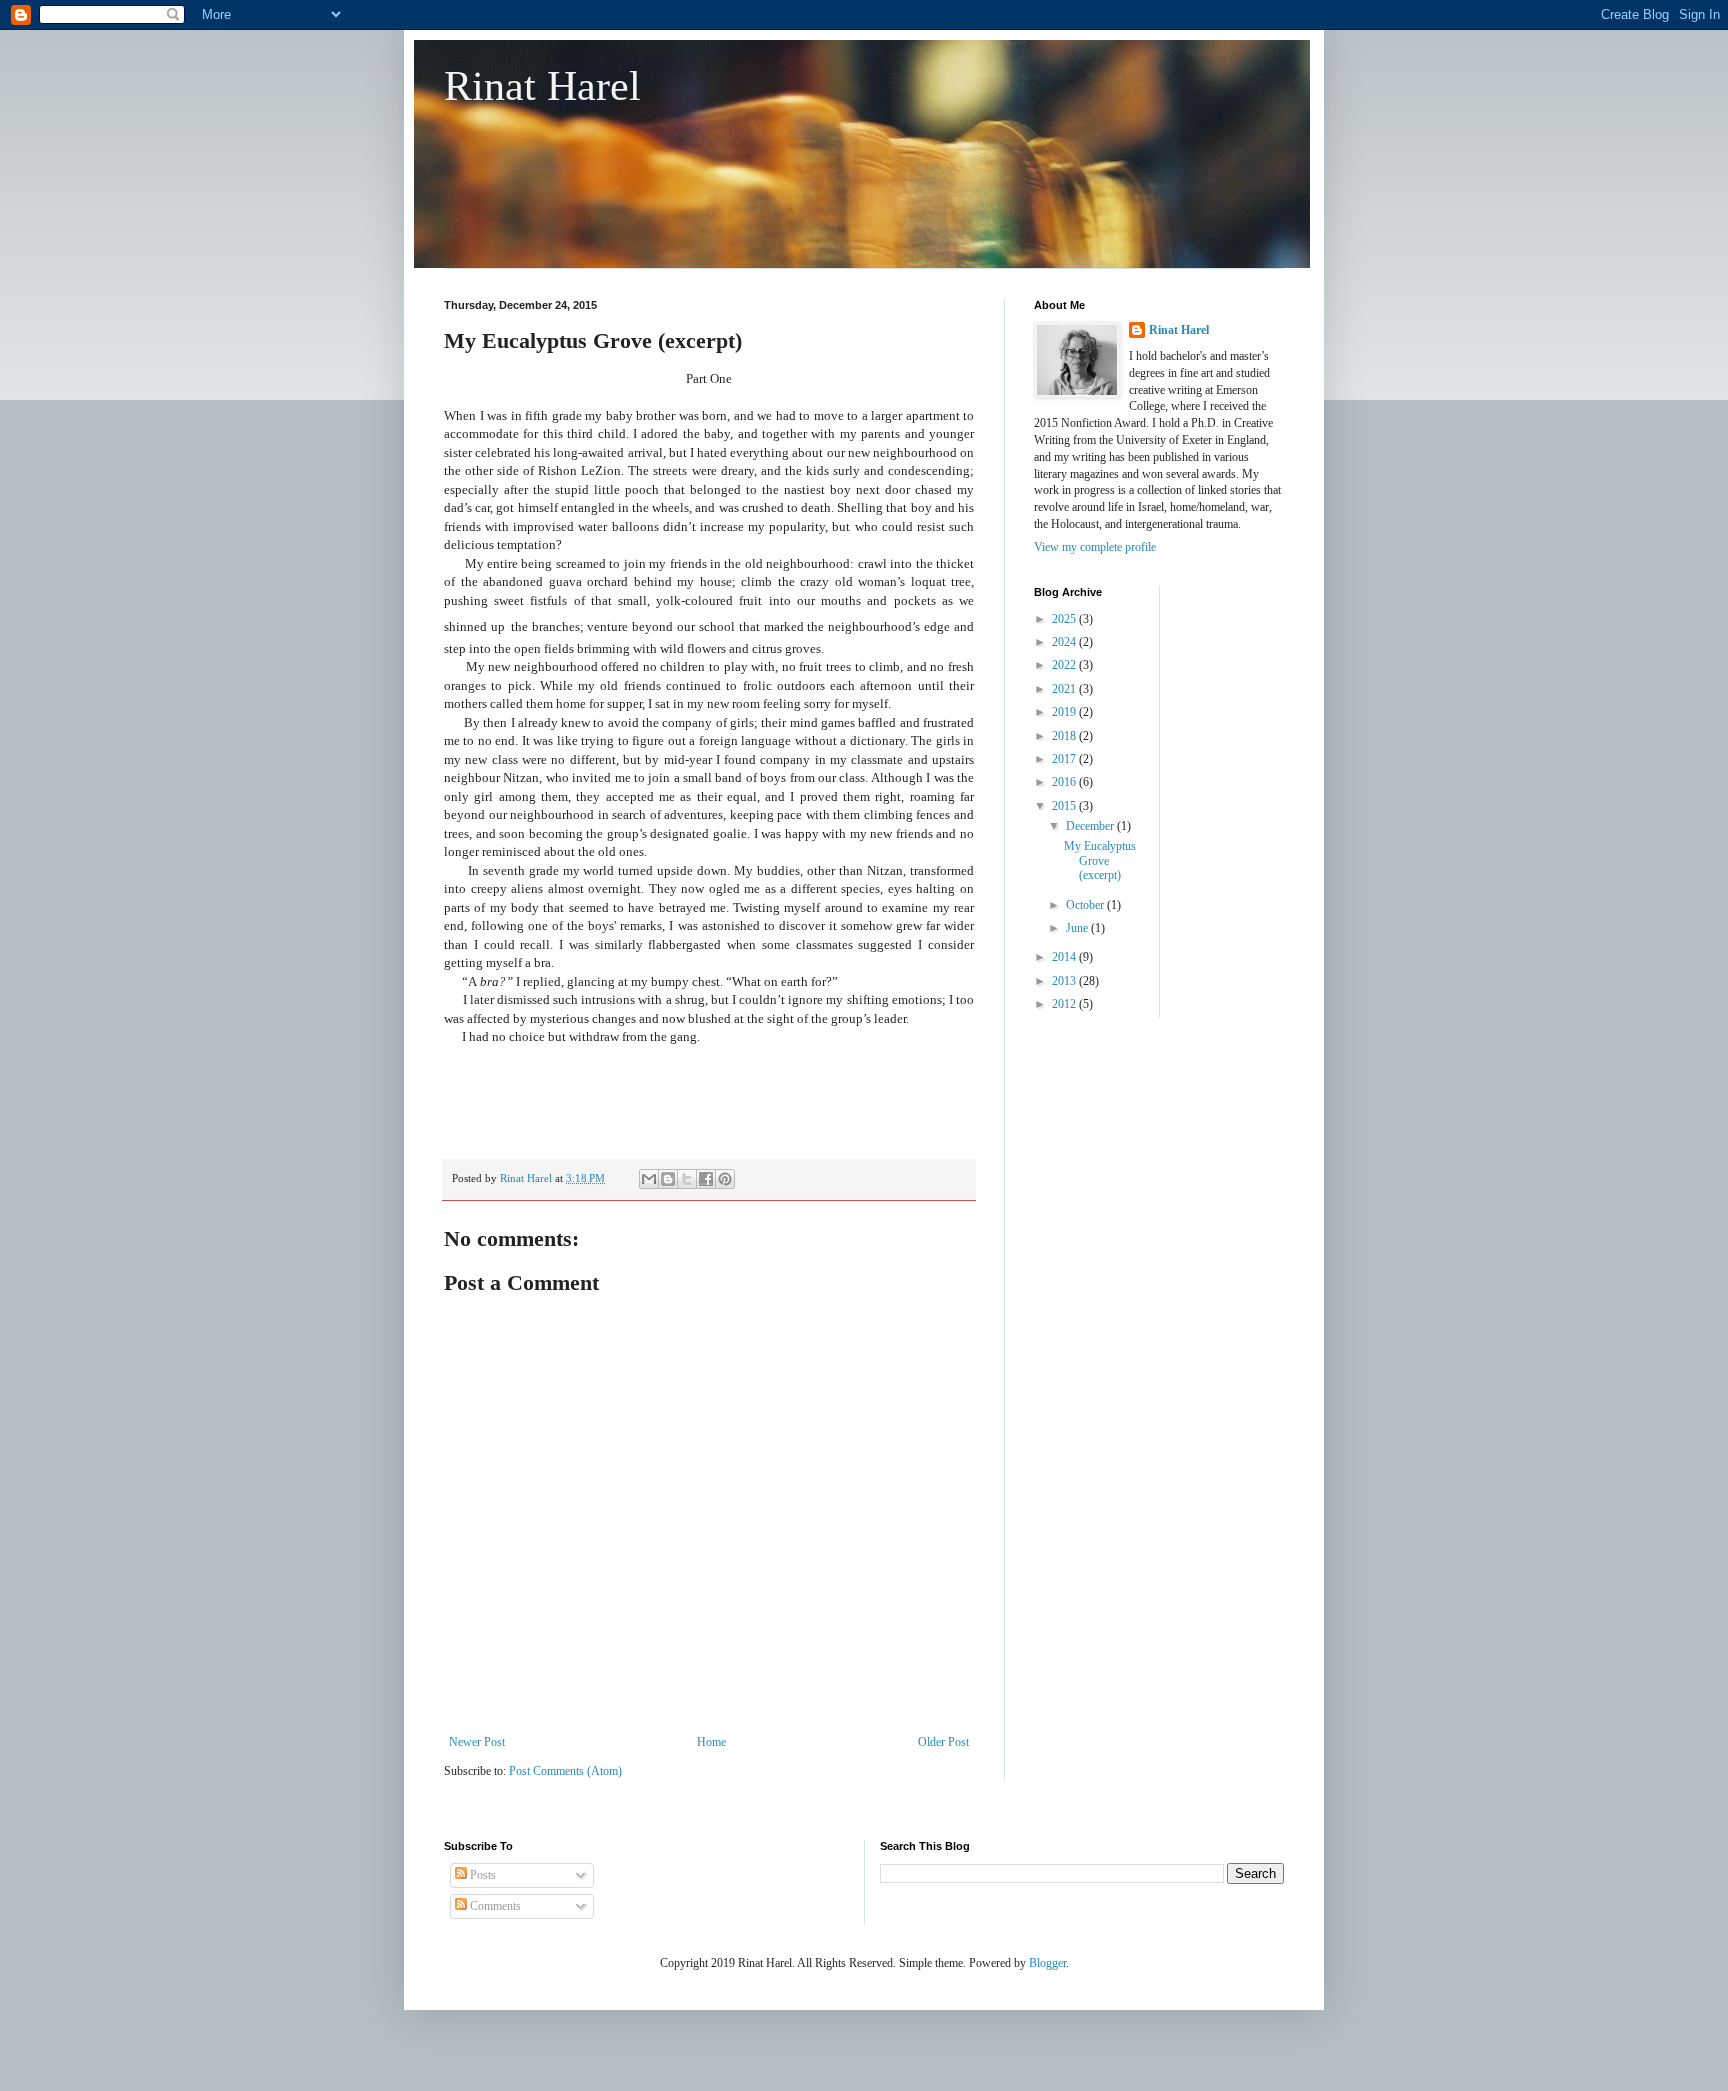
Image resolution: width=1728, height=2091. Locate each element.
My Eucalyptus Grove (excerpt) (1100, 860)
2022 (1065, 665)
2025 (1065, 619)
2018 (1065, 736)
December (1091, 826)
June (1078, 928)
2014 (1065, 957)
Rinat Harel (542, 86)
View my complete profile (1095, 547)
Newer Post (477, 1742)
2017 (1065, 759)
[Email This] (649, 1179)
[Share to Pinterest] (725, 1179)
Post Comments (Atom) (565, 1771)
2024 (1065, 642)
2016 (1065, 782)
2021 (1065, 689)
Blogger (1047, 1963)
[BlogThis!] (668, 1179)
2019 (1065, 712)
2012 (1065, 1004)
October (1086, 905)
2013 (1065, 981)
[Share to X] (687, 1179)
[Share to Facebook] (706, 1179)
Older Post (943, 1742)
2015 (1065, 806)
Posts (481, 1875)
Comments (494, 1906)
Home (711, 1742)
